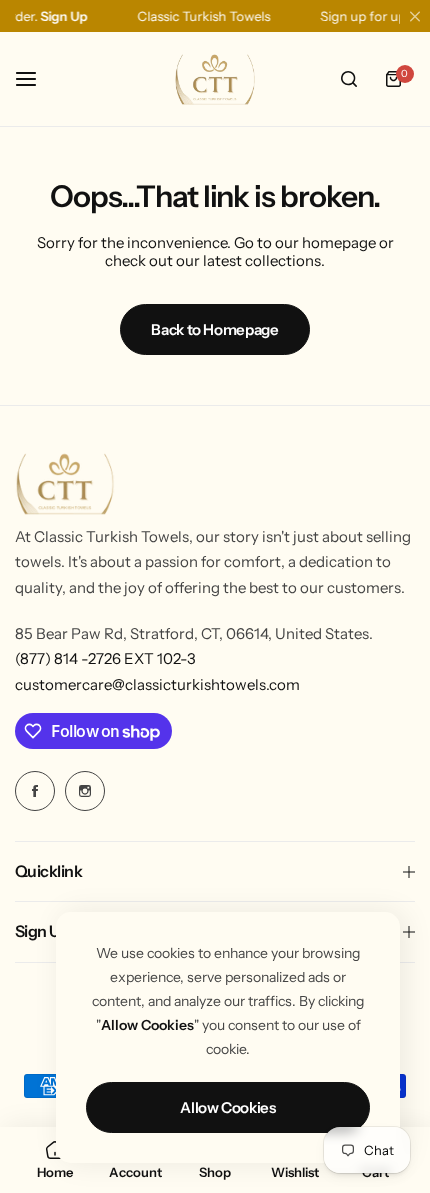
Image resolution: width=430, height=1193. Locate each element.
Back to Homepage (214, 329)
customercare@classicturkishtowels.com (157, 684)
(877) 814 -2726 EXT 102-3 (105, 658)
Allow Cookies (227, 1107)
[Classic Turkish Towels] (215, 79)
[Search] (349, 79)
